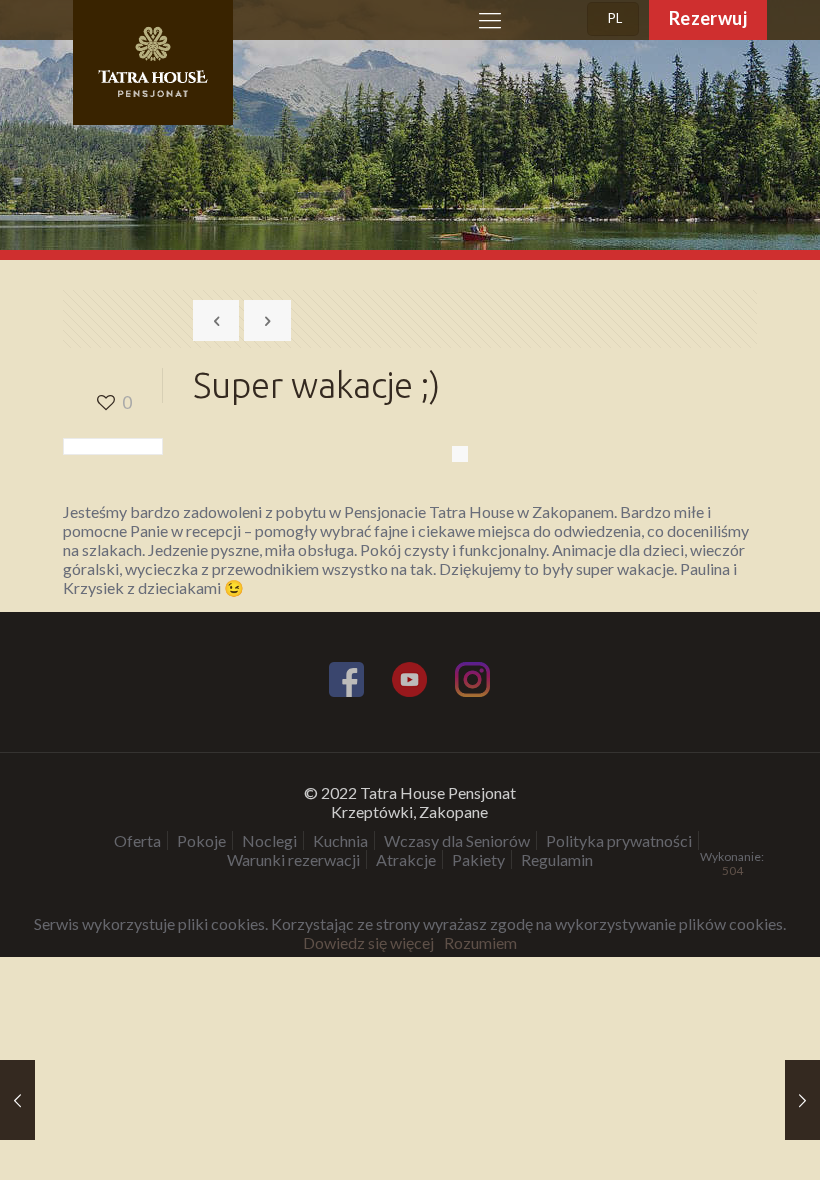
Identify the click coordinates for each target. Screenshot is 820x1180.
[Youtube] (409, 682)
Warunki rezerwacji (293, 859)
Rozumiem (480, 942)
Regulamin (557, 859)
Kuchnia (340, 840)
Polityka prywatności (619, 840)
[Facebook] (346, 682)
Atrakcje (406, 859)
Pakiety (478, 859)
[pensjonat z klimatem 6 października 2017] (802, 1100)
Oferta (137, 840)
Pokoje (201, 840)
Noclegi (269, 840)
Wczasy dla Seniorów (457, 840)
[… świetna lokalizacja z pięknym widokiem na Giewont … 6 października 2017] (17, 1100)
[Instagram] (472, 682)
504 (732, 871)
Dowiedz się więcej (368, 942)
